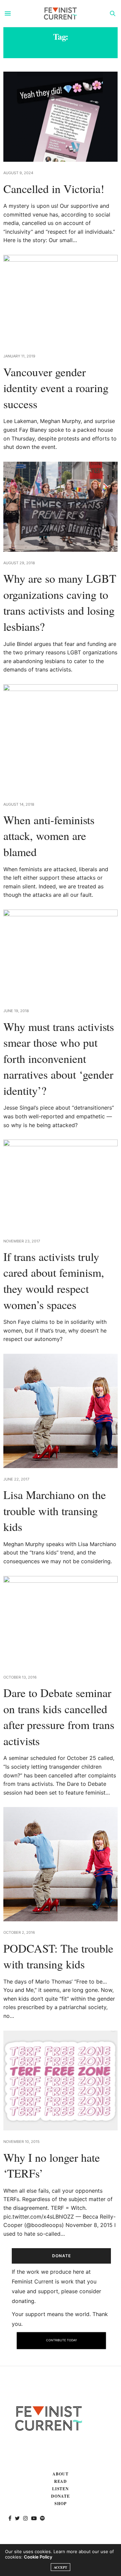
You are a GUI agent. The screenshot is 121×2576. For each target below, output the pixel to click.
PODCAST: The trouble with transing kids (58, 1956)
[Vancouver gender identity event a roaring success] (61, 300)
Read (61, 2481)
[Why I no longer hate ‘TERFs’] (61, 2081)
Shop (61, 2504)
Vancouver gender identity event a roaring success (56, 388)
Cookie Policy (38, 2557)
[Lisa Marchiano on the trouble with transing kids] (61, 1411)
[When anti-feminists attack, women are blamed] (61, 739)
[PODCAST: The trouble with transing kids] (61, 1864)
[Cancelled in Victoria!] (61, 117)
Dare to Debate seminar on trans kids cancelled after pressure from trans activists (59, 1717)
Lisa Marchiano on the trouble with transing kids (55, 1511)
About (61, 2474)
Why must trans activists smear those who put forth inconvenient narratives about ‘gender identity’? (59, 1059)
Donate (61, 2496)
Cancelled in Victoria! (54, 189)
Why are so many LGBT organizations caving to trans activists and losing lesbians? (60, 602)
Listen (61, 2489)
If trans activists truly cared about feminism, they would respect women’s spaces (54, 1281)
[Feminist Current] (61, 13)
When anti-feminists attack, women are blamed (49, 836)
